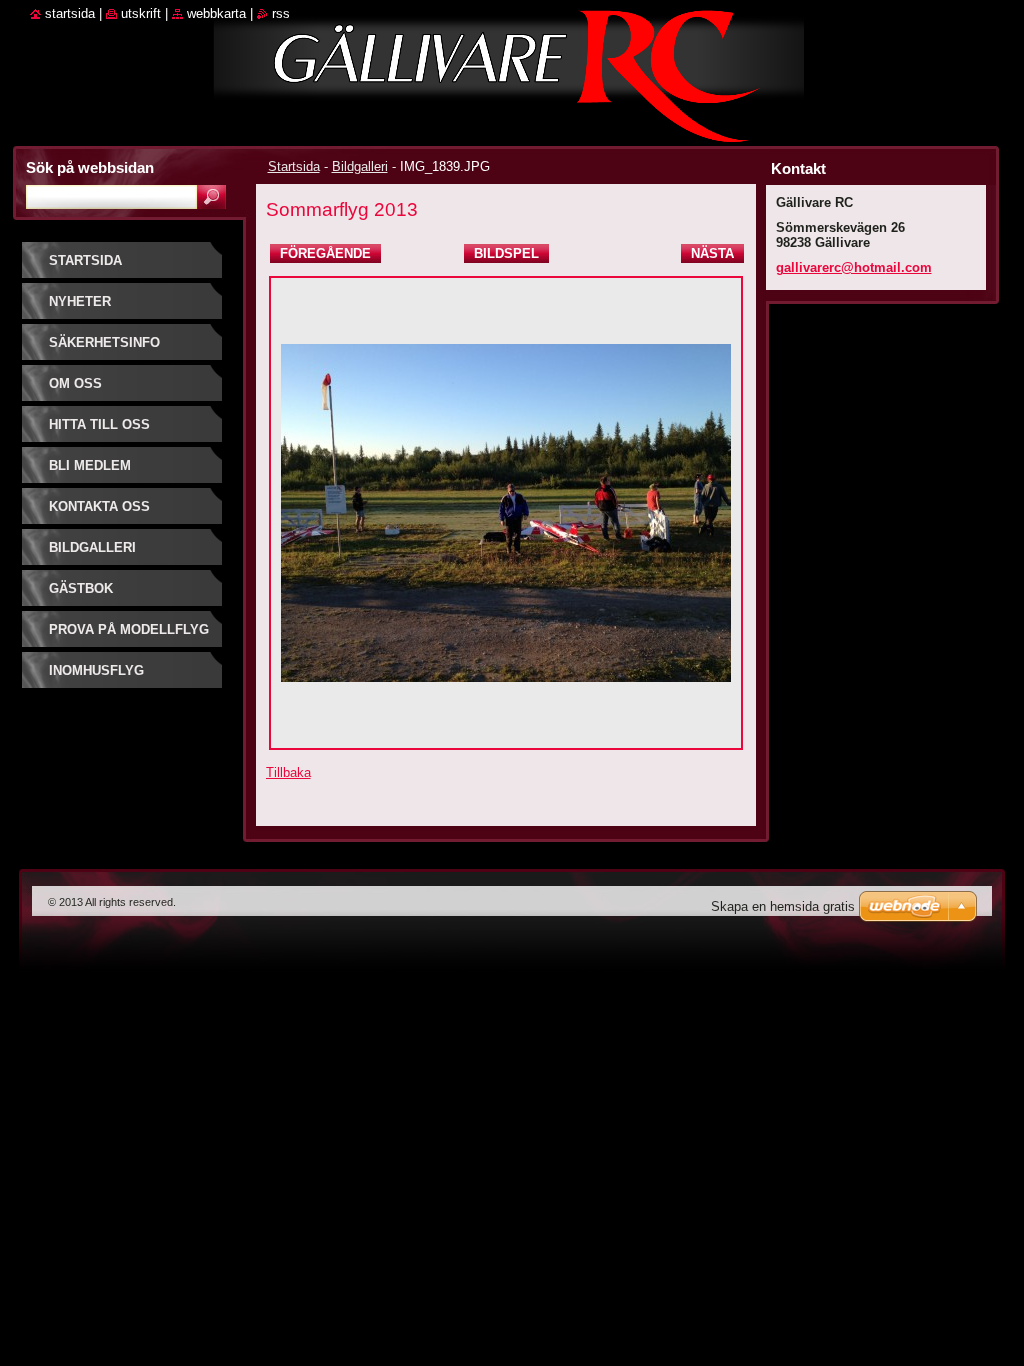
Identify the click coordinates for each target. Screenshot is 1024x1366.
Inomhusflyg (96, 670)
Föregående (325, 253)
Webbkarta (216, 13)
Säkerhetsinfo (104, 342)
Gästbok (81, 588)
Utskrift (141, 13)
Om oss (75, 383)
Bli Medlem (90, 465)
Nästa (712, 253)
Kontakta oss (99, 506)
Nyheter (80, 301)
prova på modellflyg (129, 629)
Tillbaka (288, 772)
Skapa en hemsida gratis (783, 906)
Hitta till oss (99, 424)
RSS (281, 13)
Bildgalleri (360, 166)
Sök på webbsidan (90, 167)
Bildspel (506, 253)
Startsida (294, 166)
